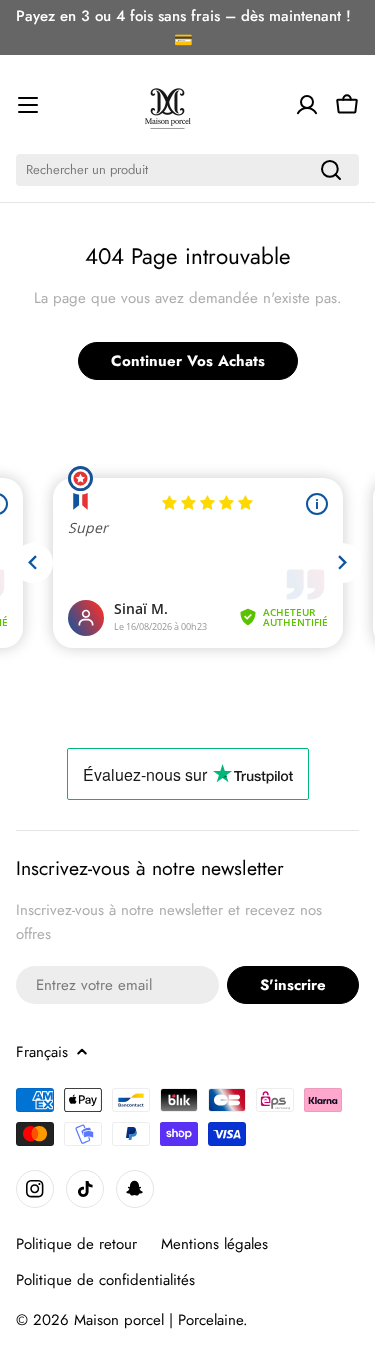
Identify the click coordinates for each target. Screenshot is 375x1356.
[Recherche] (331, 170)
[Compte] (307, 105)
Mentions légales (214, 1244)
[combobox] (187, 170)
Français (42, 1052)
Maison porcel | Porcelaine (158, 1320)
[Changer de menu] (28, 105)
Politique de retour (76, 1244)
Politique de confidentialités (105, 1280)
